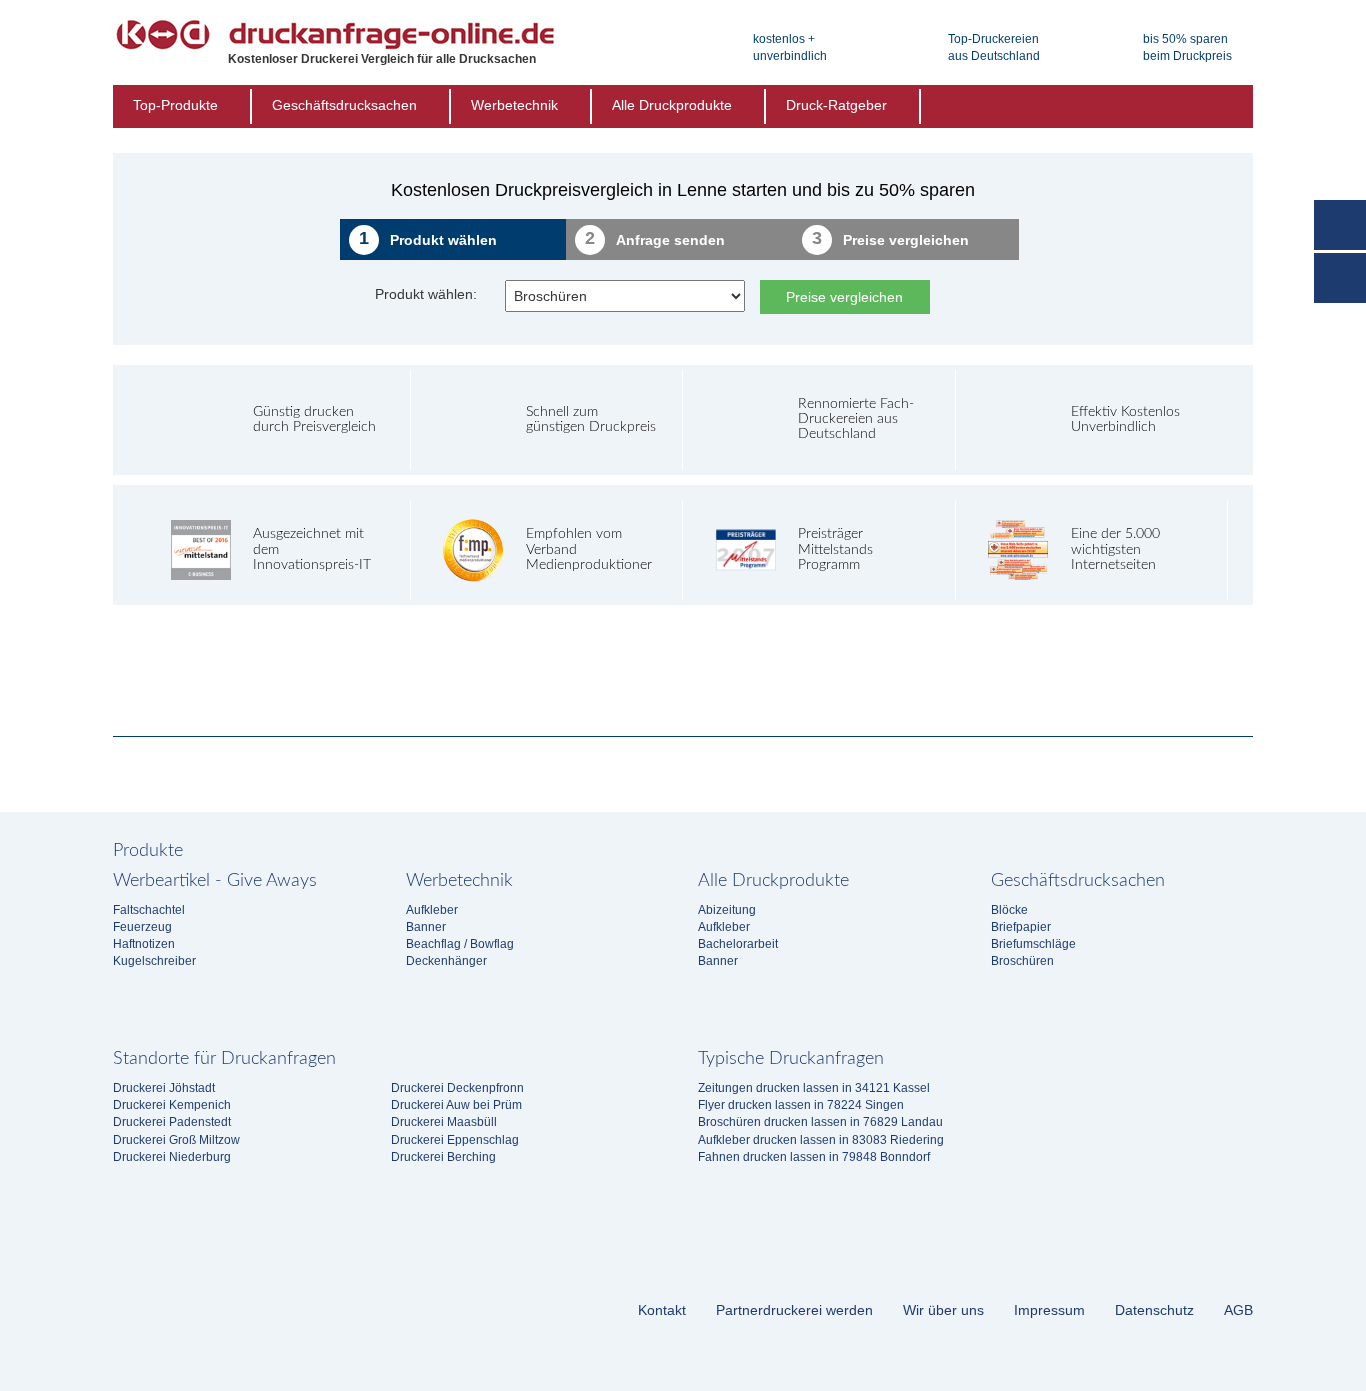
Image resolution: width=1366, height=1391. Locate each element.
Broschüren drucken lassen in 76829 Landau (820, 1122)
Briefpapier (1021, 927)
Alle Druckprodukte (672, 105)
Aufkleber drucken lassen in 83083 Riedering (821, 1140)
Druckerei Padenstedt (172, 1122)
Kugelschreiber (154, 961)
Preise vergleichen (844, 297)
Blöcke (1009, 910)
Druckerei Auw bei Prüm (456, 1105)
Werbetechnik (514, 105)
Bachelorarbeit (738, 944)
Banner (426, 927)
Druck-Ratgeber (836, 105)
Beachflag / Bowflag (460, 944)
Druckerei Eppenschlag (455, 1140)
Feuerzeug (142, 927)
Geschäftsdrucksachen (344, 105)
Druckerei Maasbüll (444, 1122)
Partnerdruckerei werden (794, 1310)
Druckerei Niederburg (172, 1157)
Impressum (1049, 1310)
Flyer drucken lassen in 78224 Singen (801, 1105)
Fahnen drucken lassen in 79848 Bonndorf (814, 1157)
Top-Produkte (175, 105)
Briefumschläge (1033, 944)
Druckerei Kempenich (172, 1105)
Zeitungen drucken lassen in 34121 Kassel (814, 1088)
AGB (1238, 1310)
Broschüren (1022, 961)
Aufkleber (432, 910)
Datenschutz (1154, 1310)
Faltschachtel (149, 910)
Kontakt (662, 1310)
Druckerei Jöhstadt (164, 1088)
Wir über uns (943, 1310)
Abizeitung (727, 910)
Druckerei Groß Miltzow (176, 1140)
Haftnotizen (144, 944)
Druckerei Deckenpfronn (457, 1088)
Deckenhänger (446, 961)
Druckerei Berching (443, 1157)
